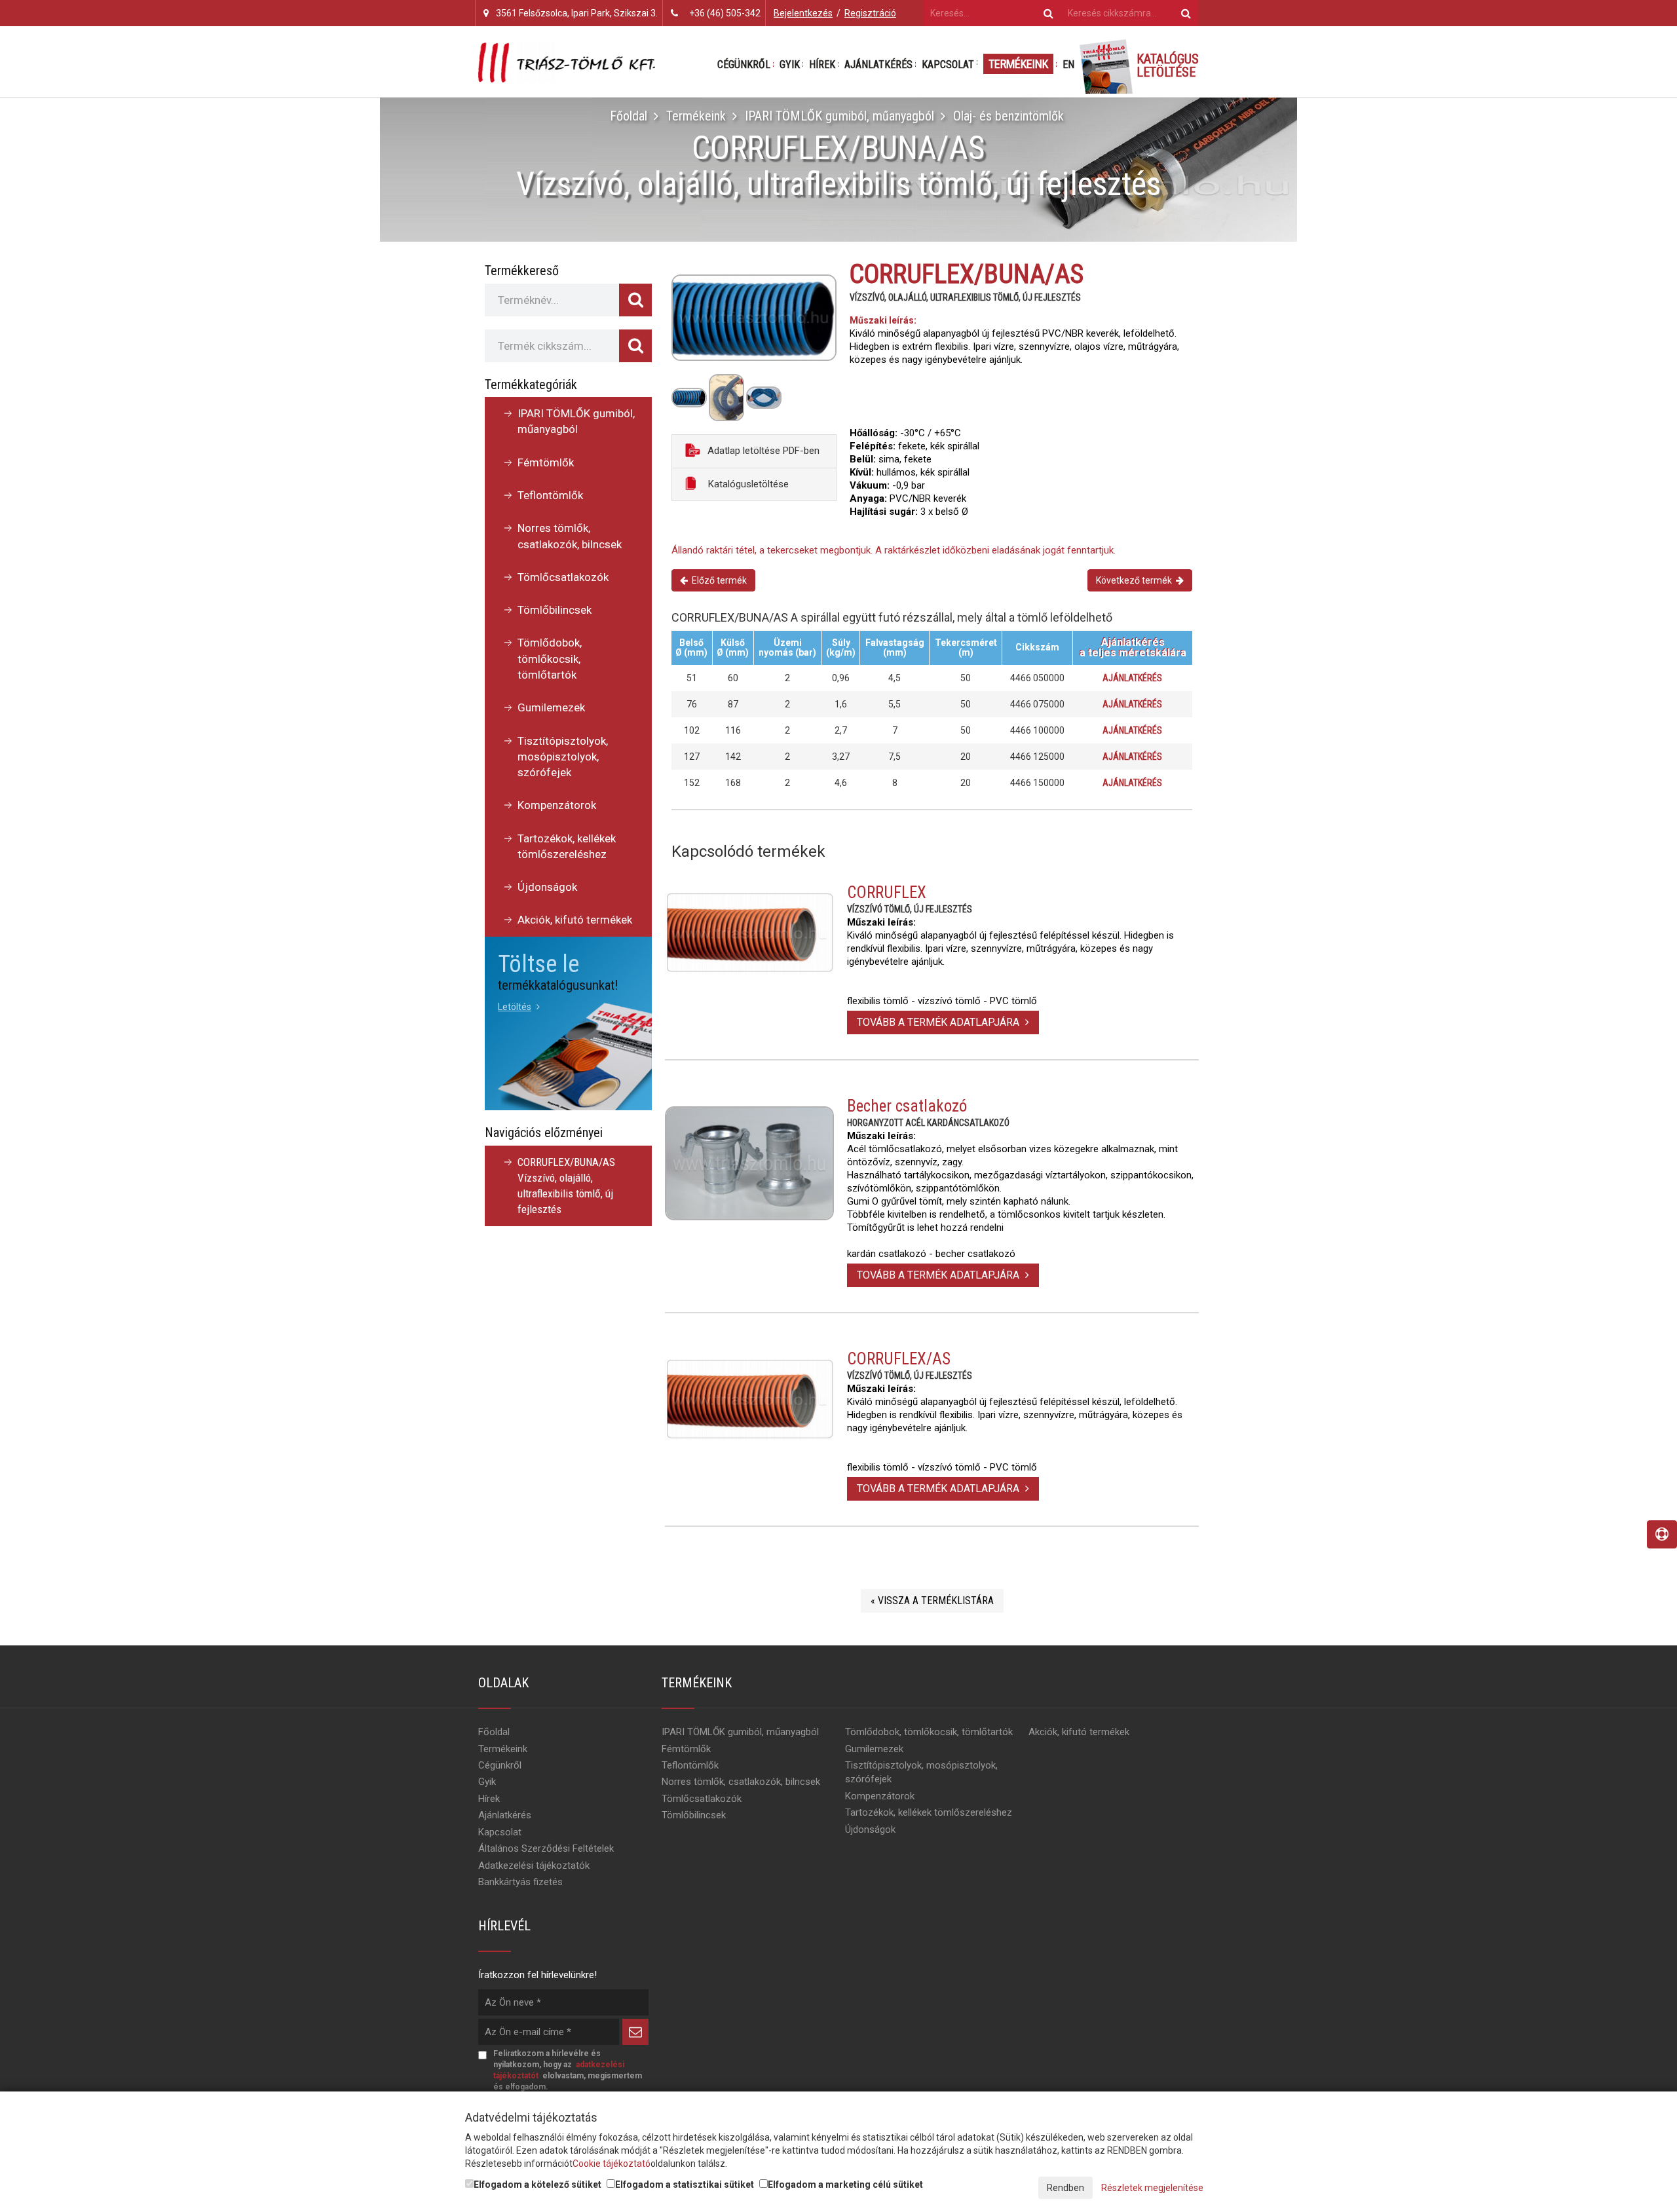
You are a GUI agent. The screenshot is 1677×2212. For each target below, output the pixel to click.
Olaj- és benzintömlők (1008, 116)
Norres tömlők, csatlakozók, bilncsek (570, 536)
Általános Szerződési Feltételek (546, 1848)
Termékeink (1018, 64)
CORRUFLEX (887, 892)
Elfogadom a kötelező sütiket (537, 2184)
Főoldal (629, 116)
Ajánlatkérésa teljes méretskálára (1133, 647)
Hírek (822, 65)
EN (1068, 65)
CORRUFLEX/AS (899, 1359)
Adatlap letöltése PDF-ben (762, 451)
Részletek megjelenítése (1152, 2188)
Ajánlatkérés (878, 65)
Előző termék (717, 580)
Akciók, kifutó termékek (575, 920)
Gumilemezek (551, 707)
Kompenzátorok (557, 805)
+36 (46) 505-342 (725, 13)
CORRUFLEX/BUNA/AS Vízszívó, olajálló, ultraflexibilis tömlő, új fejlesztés (566, 1186)
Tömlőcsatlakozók (563, 577)
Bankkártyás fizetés (520, 1882)
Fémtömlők (546, 462)
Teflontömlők (550, 495)
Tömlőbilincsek (555, 610)
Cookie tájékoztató (612, 2164)
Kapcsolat (948, 65)
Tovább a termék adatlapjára (939, 1022)
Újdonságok (547, 887)
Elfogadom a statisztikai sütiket (685, 2184)
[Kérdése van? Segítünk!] (1662, 1534)
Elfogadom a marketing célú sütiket (845, 2184)
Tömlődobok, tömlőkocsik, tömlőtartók (550, 659)
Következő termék (1136, 580)
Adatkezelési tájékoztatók (534, 1865)
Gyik (790, 65)
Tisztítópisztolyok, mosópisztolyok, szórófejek (563, 757)
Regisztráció (870, 13)
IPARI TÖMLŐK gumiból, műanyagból (839, 116)
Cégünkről (744, 65)
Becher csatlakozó (907, 1106)
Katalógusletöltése (747, 484)
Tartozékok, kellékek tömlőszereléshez (567, 846)
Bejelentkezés (803, 13)
